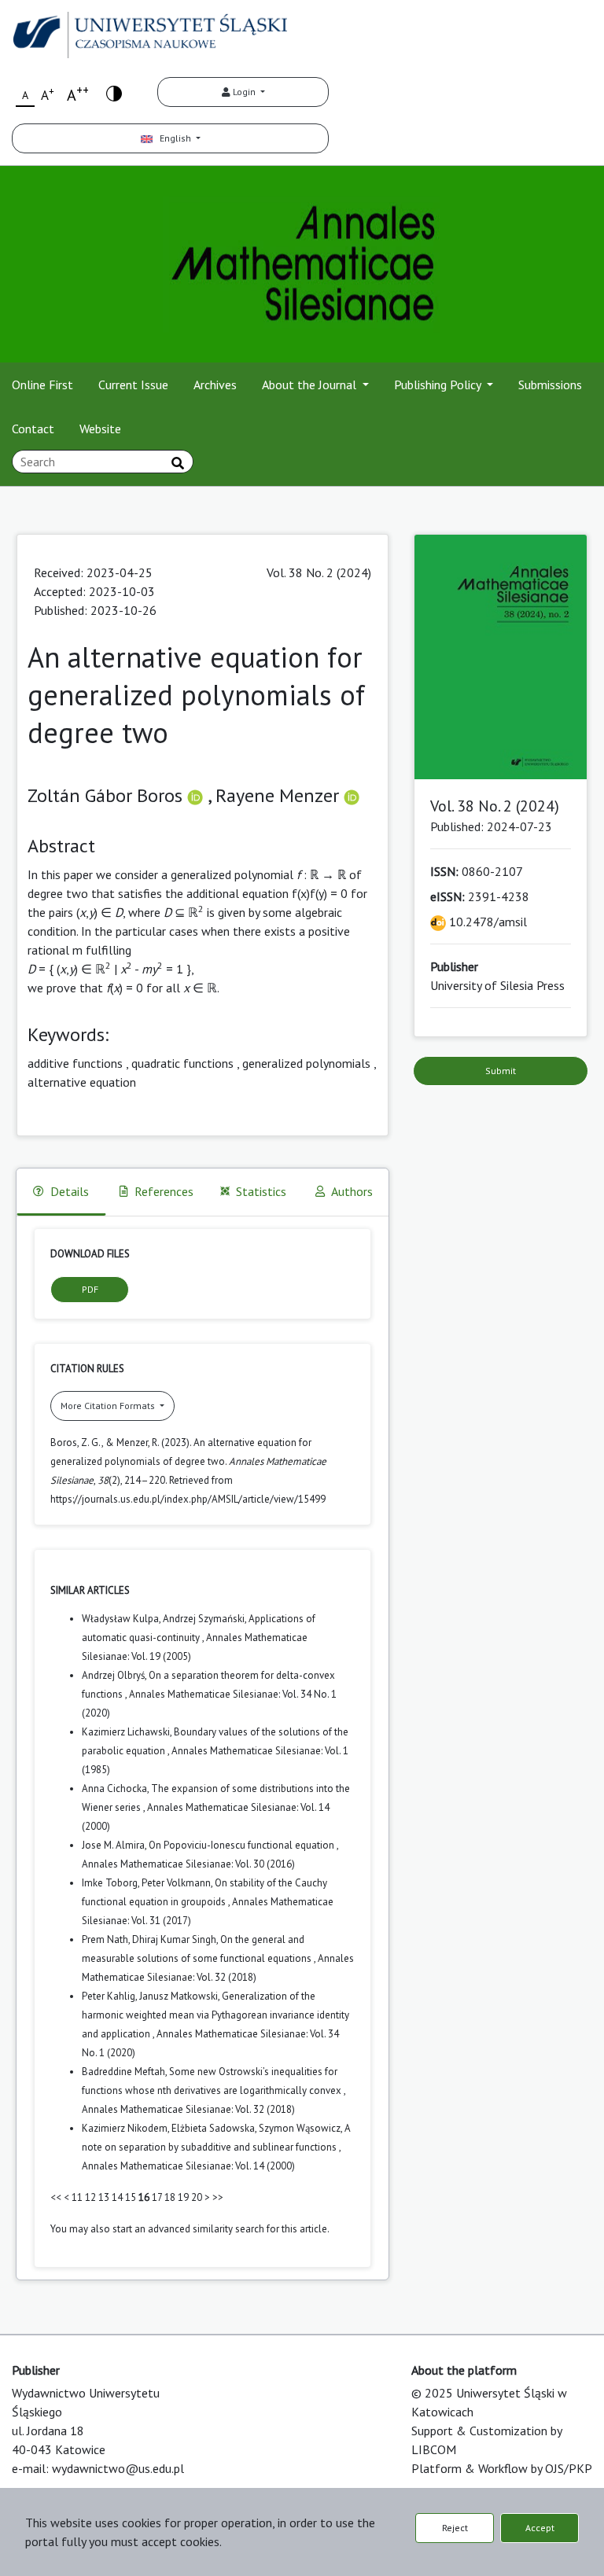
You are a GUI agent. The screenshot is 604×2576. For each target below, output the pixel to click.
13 (104, 2197)
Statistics (261, 1191)
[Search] (178, 463)
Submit (501, 1071)
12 (90, 2197)
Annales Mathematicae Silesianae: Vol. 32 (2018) (188, 2109)
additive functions (75, 1063)
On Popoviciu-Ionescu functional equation (243, 1845)
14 (117, 2197)
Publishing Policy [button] (439, 385)
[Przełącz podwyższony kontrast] (114, 92)
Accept (540, 2528)
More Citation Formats (109, 1406)
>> (218, 2197)
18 (170, 2197)
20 (197, 2197)
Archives (215, 385)
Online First (42, 385)
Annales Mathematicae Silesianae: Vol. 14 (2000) (188, 2166)
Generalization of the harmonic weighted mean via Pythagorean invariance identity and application (215, 2015)
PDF (90, 1289)
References (164, 1191)
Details (70, 1191)
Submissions (550, 385)
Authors (352, 1191)
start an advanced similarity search (188, 2229)
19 (183, 2197)
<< (56, 2197)
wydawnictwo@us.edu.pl (118, 2468)
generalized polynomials (306, 1063)
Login (244, 92)
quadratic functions (182, 1063)
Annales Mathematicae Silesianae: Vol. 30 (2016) (188, 1864)
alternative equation (82, 1082)
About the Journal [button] (311, 385)
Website (100, 429)
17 (157, 2197)
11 (77, 2197)
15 (131, 2197)
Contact (33, 429)
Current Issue (133, 385)
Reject (455, 2528)
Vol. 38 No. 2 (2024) (319, 572)
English (173, 138)
